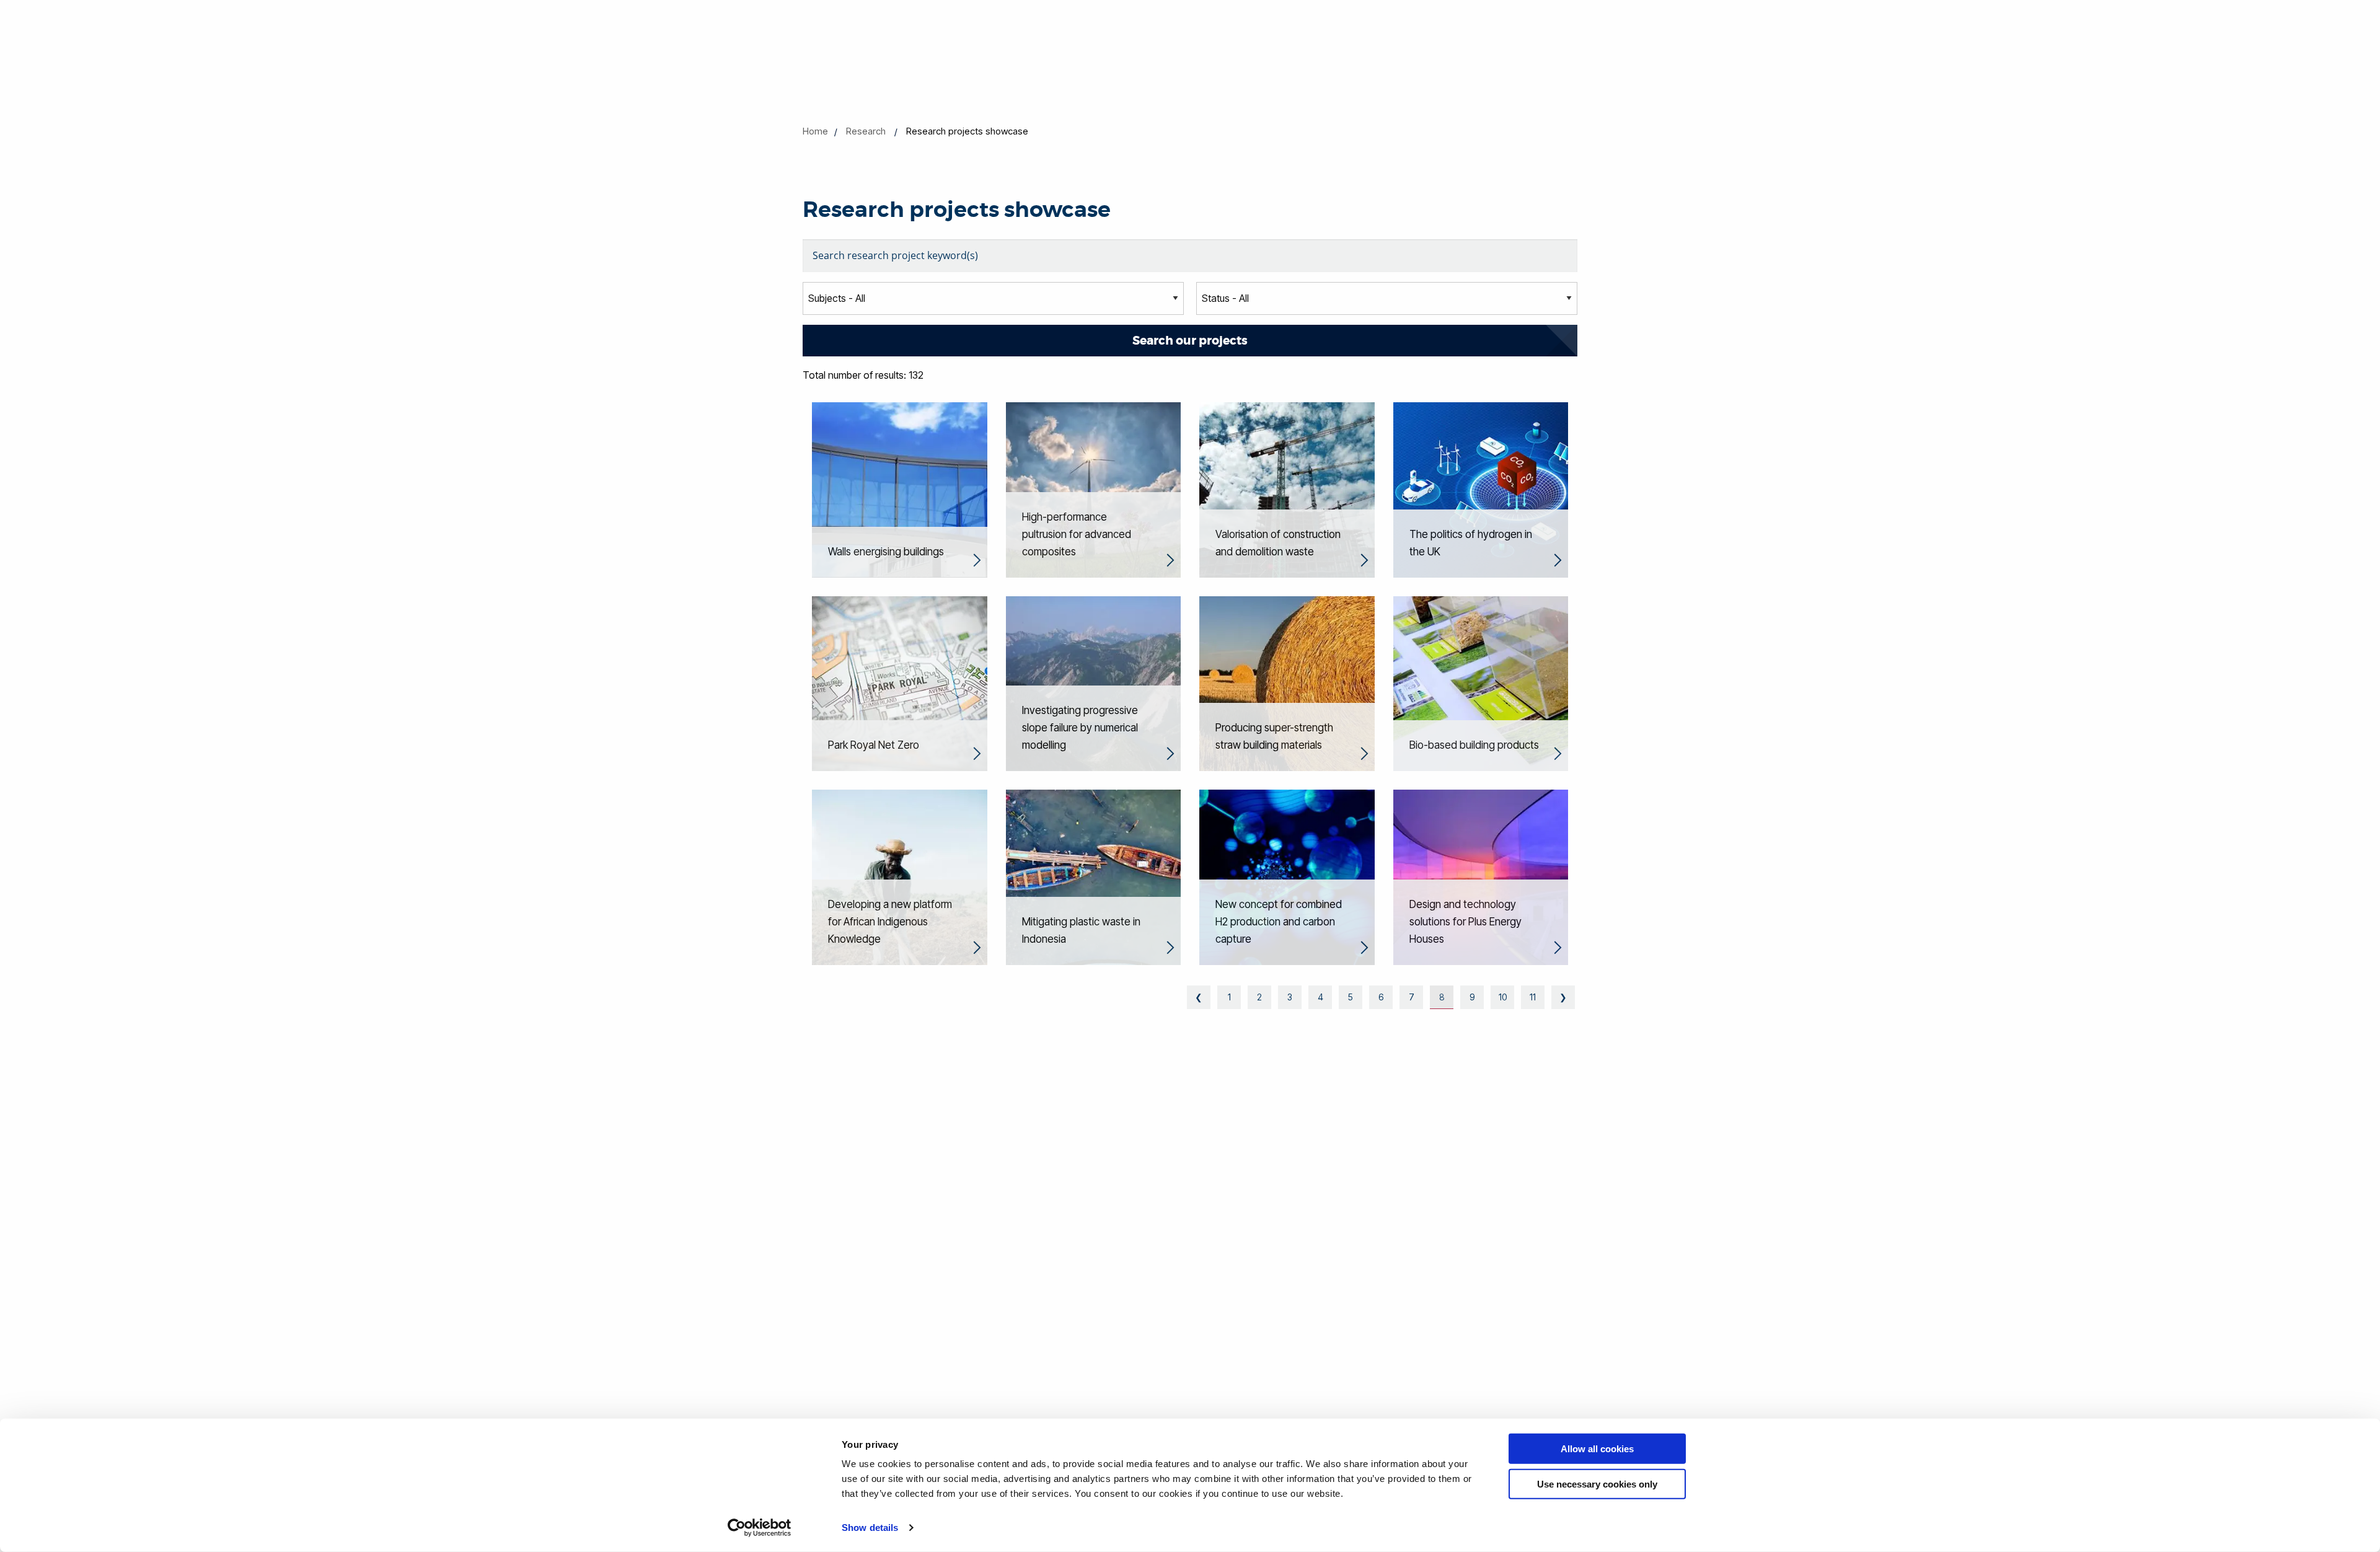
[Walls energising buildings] (900, 489)
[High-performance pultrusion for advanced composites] (1094, 489)
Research (866, 131)
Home (815, 131)
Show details (870, 1528)
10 (1503, 997)
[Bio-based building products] (1481, 682)
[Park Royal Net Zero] (900, 682)
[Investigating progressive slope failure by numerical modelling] (1094, 682)
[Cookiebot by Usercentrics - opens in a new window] (760, 1528)
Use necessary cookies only (1597, 1484)
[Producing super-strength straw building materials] (1287, 682)
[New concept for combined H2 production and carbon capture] (1287, 876)
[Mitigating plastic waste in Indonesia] (1094, 876)
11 (1533, 997)
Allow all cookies (1597, 1449)
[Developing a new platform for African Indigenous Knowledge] (900, 876)
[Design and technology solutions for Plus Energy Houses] (1481, 876)
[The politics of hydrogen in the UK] (1481, 489)
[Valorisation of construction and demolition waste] (1287, 489)
